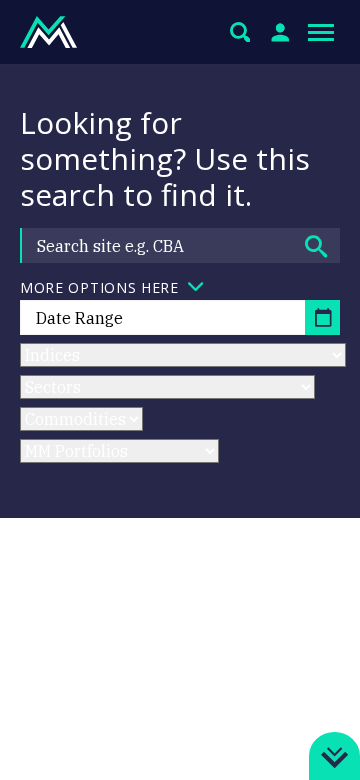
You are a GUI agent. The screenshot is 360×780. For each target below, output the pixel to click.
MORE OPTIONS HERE (99, 287)
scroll (334, 747)
